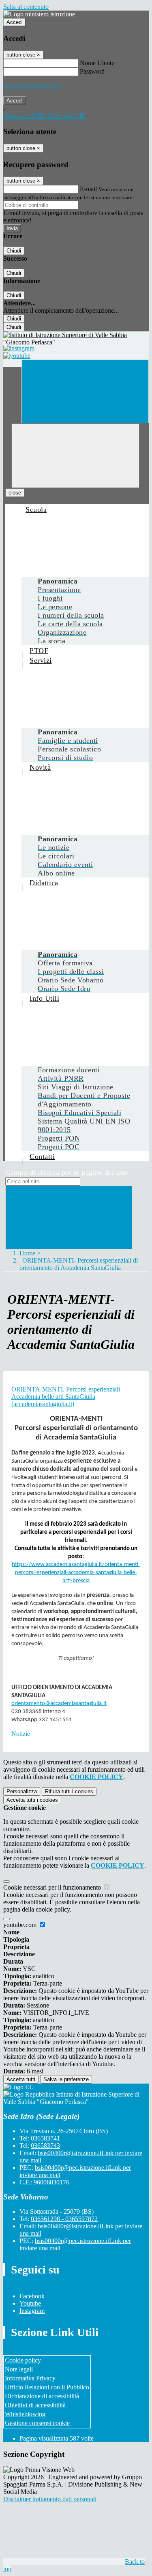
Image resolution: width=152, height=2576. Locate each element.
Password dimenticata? (32, 86)
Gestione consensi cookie (37, 2423)
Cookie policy (23, 2360)
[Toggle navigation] (75, 456)
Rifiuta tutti (69, 1791)
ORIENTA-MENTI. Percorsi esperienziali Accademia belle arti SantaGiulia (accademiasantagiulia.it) (66, 1397)
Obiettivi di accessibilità (35, 2405)
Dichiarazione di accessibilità (42, 2396)
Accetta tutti (32, 1800)
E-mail (88, 189)
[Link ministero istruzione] (39, 14)
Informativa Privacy (30, 2378)
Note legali (19, 2369)
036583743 (45, 2146)
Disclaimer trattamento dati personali (50, 2499)
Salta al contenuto (26, 7)
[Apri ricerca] (85, 391)
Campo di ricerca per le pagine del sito (66, 1172)
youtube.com (21, 1925)
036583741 (45, 2138)
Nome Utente (97, 63)
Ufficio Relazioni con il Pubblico (47, 2387)
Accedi (15, 22)
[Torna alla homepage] (76, 339)
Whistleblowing (25, 2414)
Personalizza (22, 1791)
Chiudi (14, 251)
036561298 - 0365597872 (64, 2219)
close (15, 493)
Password (92, 71)
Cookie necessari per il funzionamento (53, 1887)
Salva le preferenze (66, 2079)
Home (27, 1253)
